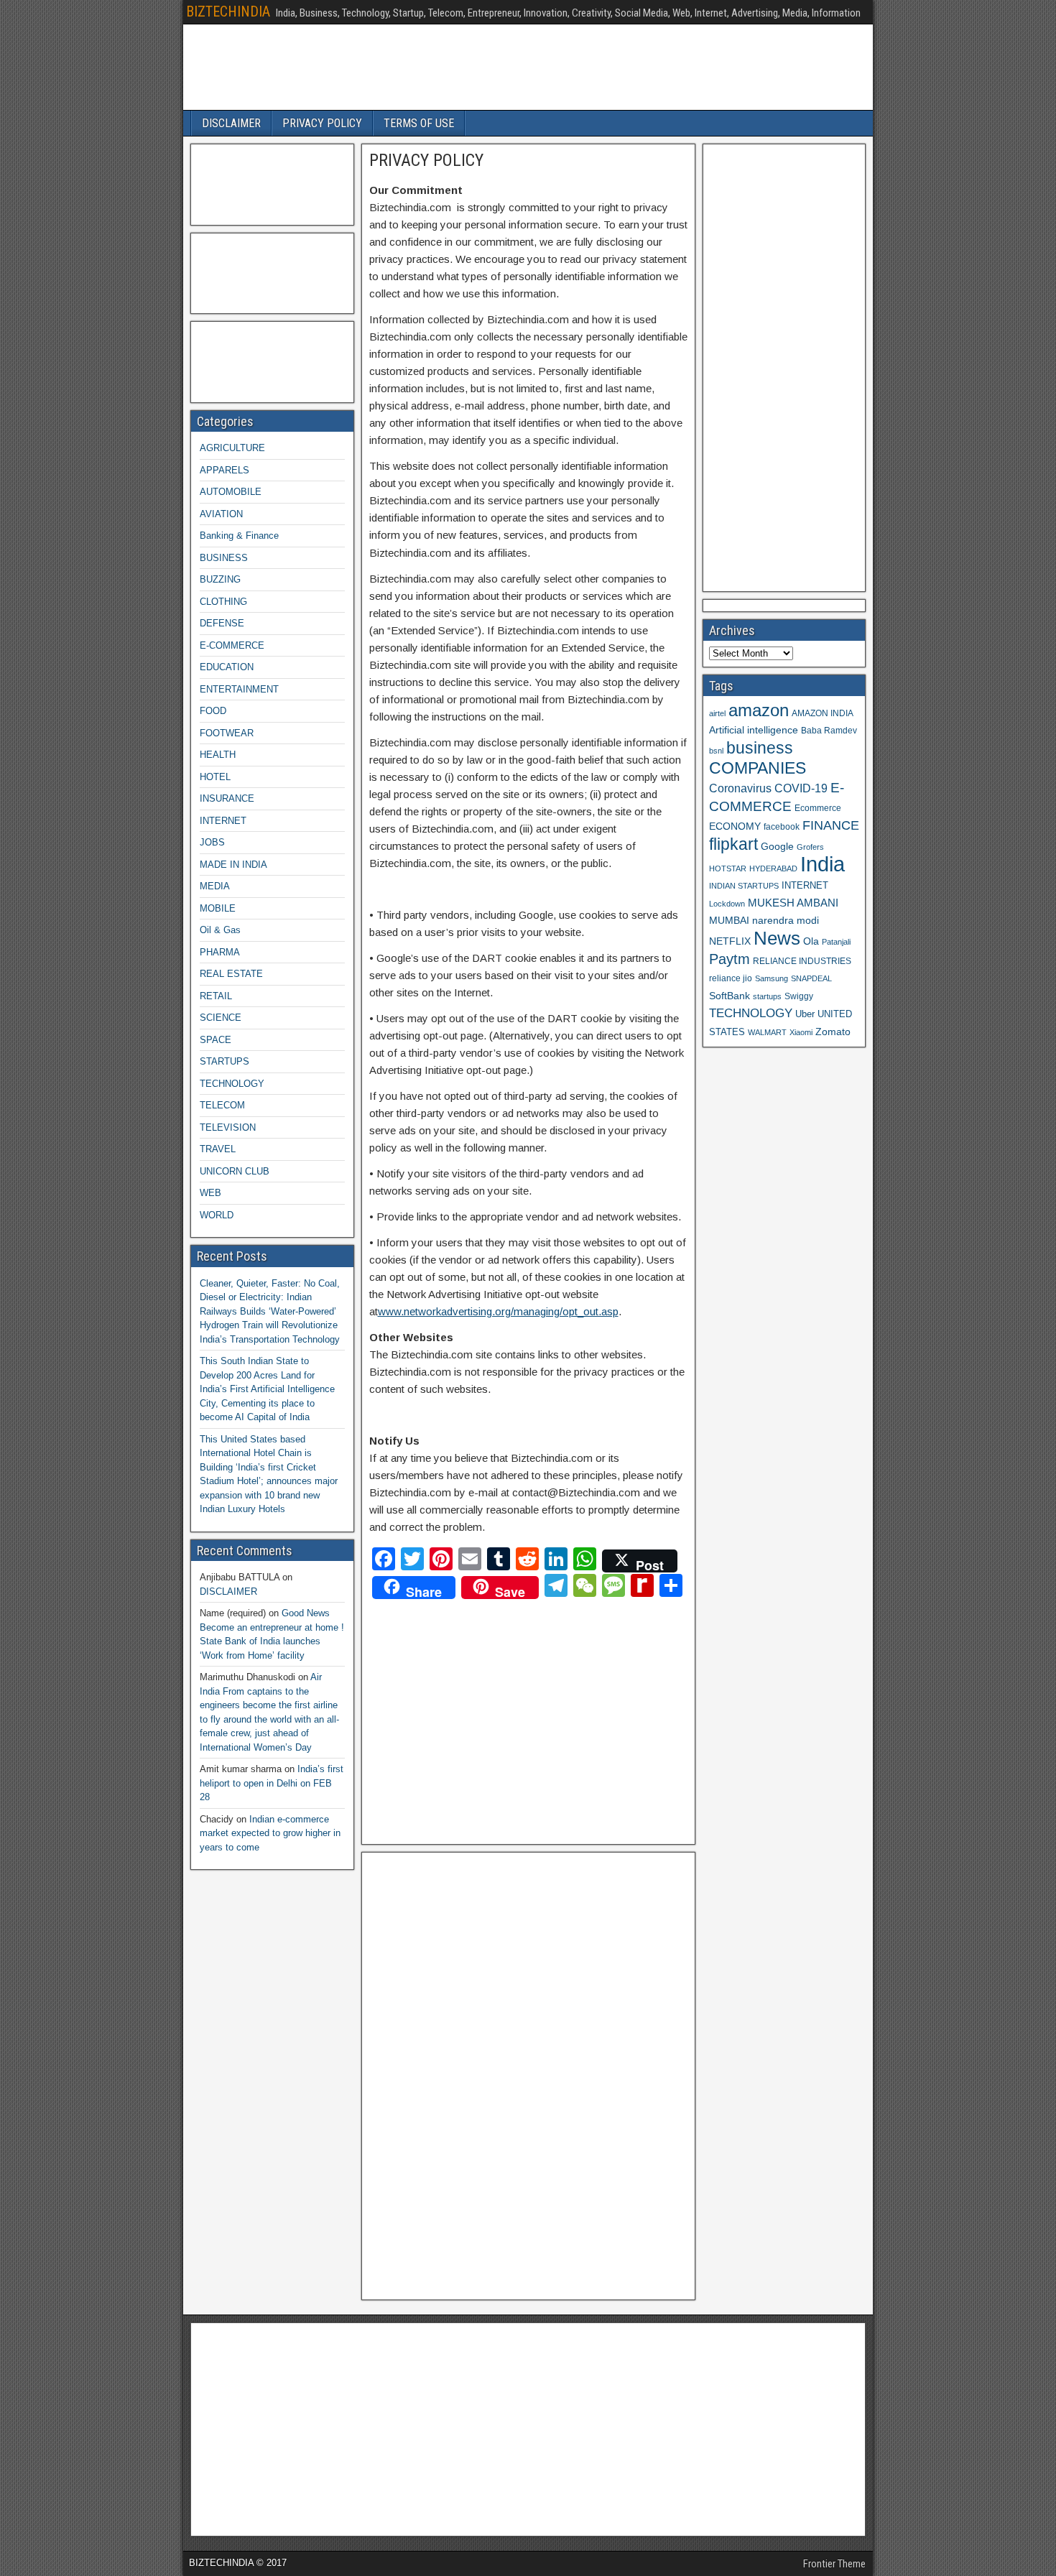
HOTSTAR (728, 868)
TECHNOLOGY (232, 1084)
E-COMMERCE (232, 645)
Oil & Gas (220, 930)
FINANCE (831, 825)
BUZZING (220, 579)
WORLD (217, 1215)
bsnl (716, 751)
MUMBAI (729, 921)
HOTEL (215, 777)
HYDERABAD (773, 868)
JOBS (212, 842)
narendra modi (786, 921)
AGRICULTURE (232, 448)
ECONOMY (735, 826)
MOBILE (218, 908)
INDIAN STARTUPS (744, 886)
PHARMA (220, 952)
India (823, 864)
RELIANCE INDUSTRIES (802, 961)
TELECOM (222, 1105)
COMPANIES (758, 768)
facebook (782, 826)
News (777, 938)
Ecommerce (818, 808)
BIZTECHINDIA (228, 11)
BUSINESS (224, 558)
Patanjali (836, 942)
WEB (210, 1193)
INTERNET (223, 821)
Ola (811, 941)
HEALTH (218, 755)
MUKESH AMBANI (793, 903)
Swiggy (799, 996)
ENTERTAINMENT (239, 689)
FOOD (213, 711)
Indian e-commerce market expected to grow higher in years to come (270, 1833)
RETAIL (216, 996)
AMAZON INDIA (823, 713)
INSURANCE (227, 798)
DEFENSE (222, 623)
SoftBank (730, 996)
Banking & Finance (239, 536)
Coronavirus (740, 788)
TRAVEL (218, 1149)
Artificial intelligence (754, 730)
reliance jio (731, 978)
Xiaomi (801, 1032)
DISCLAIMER (231, 123)
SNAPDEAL (811, 978)
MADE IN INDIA (233, 865)
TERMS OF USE (419, 123)
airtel (717, 713)
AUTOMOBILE (231, 492)
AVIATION (221, 514)
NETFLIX (730, 941)
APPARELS (224, 470)
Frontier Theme (834, 2564)
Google (777, 847)
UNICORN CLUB (235, 1171)
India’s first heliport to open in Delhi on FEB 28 (272, 1783)
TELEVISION (228, 1127)
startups (767, 996)
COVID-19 (801, 788)
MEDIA (215, 886)
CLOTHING (223, 602)
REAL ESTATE (231, 974)
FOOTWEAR (227, 733)
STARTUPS (224, 1061)
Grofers (810, 847)
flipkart (733, 844)
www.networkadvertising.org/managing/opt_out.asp (498, 1311)
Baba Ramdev (829, 730)
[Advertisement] (496, 1718)
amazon (759, 710)
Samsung (772, 978)
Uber (805, 1014)
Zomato (833, 1032)
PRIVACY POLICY (322, 123)
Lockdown (727, 904)
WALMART (767, 1032)
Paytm (730, 959)
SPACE (216, 1040)
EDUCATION (227, 667)
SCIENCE (221, 1018)
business (760, 748)
